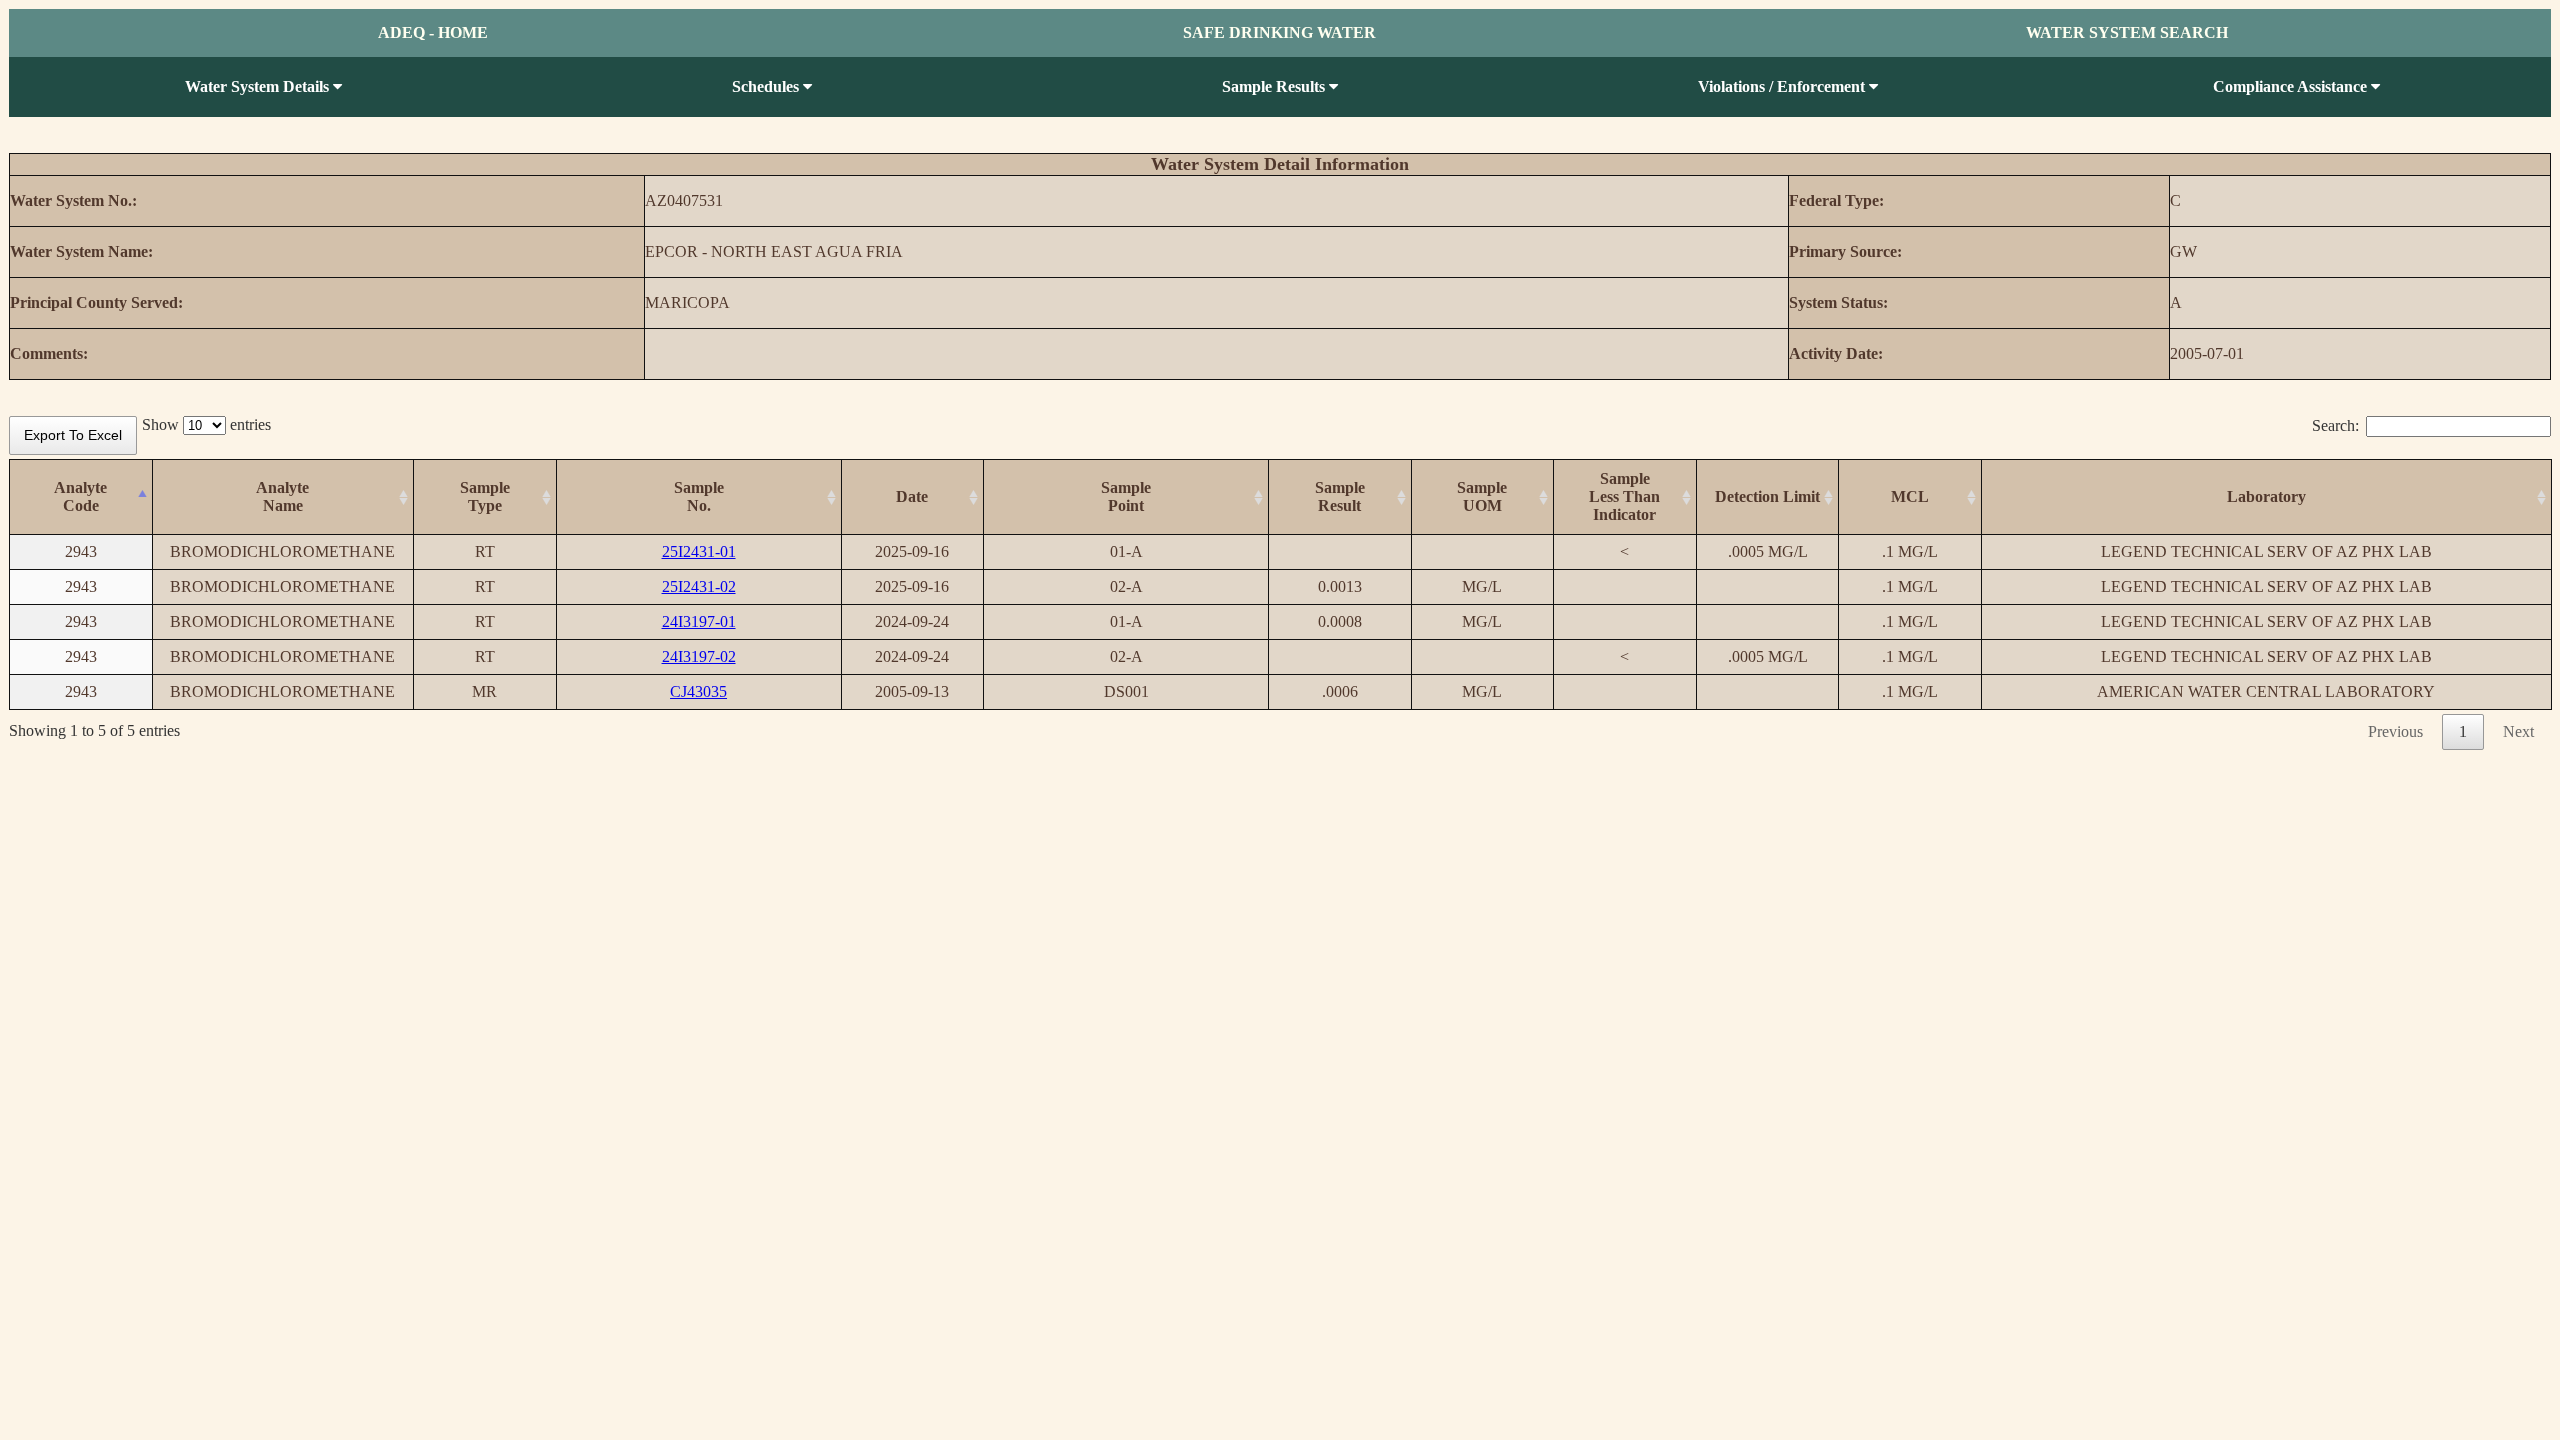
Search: (2335, 425)
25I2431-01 (699, 551)
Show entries (206, 424)
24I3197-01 (699, 621)
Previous (2395, 731)
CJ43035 (698, 691)
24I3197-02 (699, 656)
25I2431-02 (699, 586)
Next (2518, 731)
